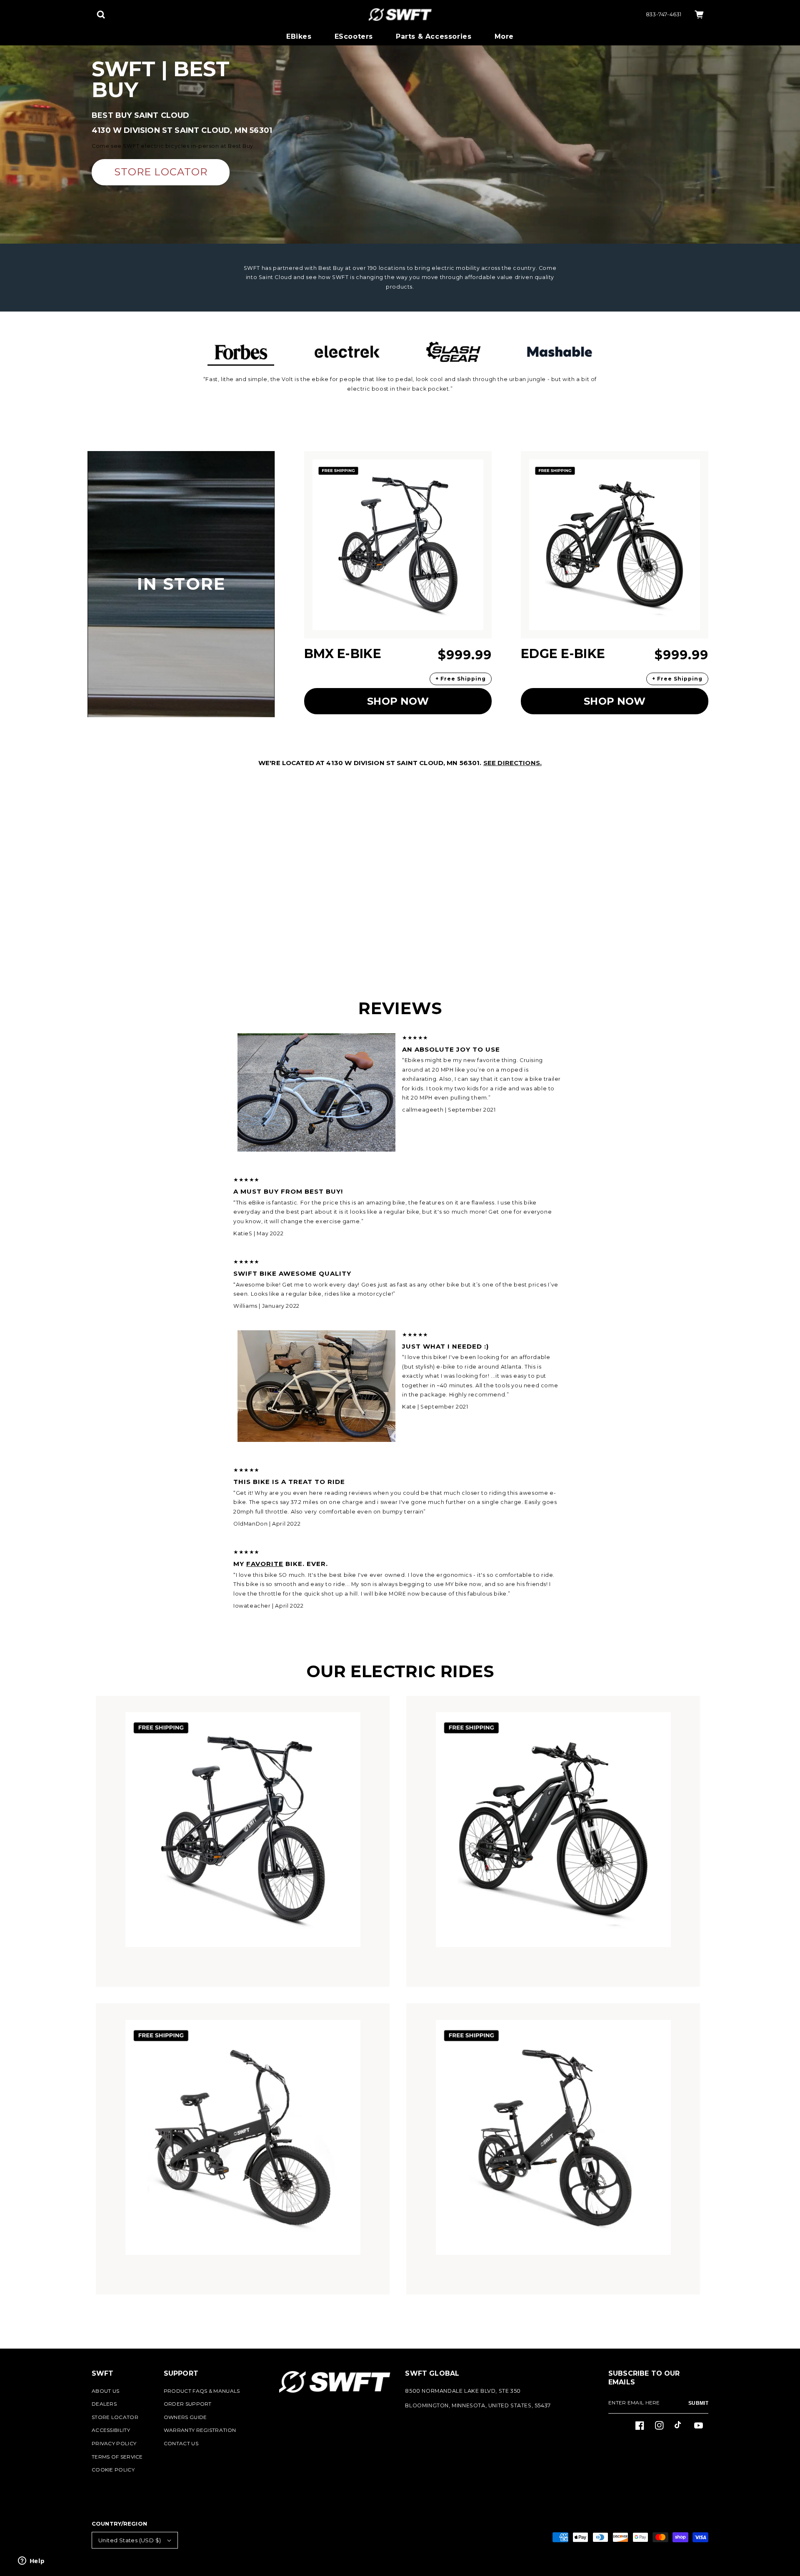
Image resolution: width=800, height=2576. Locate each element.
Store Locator (115, 2417)
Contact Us (181, 2443)
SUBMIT (698, 2403)
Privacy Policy (114, 2443)
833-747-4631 (664, 14)
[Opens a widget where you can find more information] (31, 2561)
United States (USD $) (130, 2540)
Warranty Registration (200, 2430)
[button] (101, 15)
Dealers (104, 2404)
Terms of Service (117, 2457)
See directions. (512, 763)
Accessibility (111, 2430)
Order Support (188, 2404)
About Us (105, 2391)
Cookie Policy (113, 2470)
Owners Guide (185, 2417)
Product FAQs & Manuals (202, 2391)
